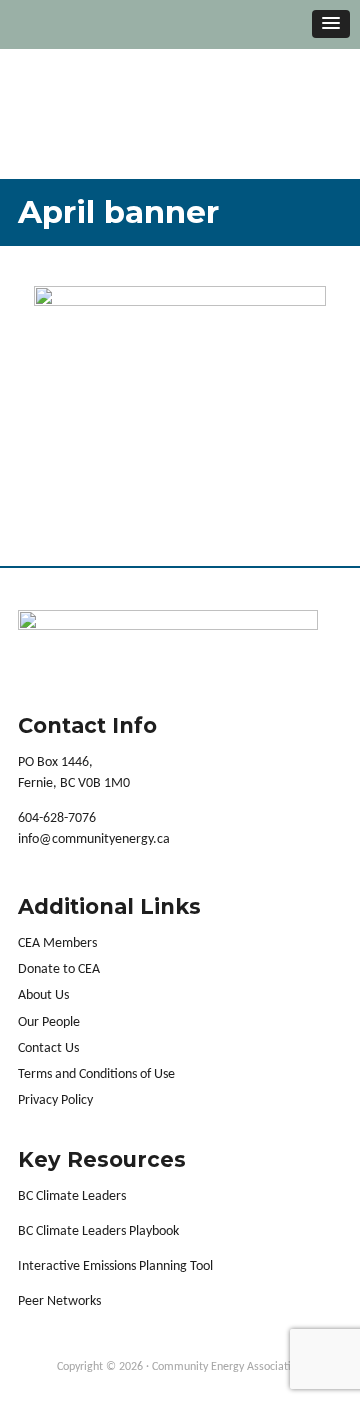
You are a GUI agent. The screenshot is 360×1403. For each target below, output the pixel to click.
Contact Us (48, 1048)
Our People (49, 1022)
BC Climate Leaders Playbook (98, 1231)
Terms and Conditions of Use (96, 1074)
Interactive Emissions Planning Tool (115, 1266)
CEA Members (57, 943)
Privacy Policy (55, 1100)
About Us (43, 995)
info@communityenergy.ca (94, 839)
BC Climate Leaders (72, 1196)
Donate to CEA (59, 969)
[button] (331, 24)
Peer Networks (59, 1301)
